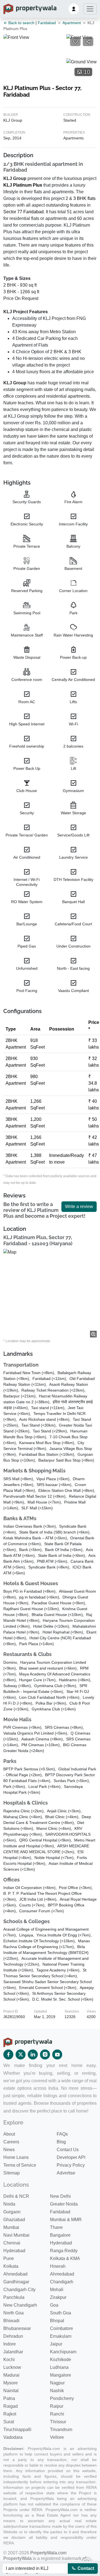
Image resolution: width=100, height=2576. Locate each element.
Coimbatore (62, 2328)
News (9, 2150)
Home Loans (16, 2157)
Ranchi (57, 2414)
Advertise (66, 2173)
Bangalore (60, 2235)
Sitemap (12, 2173)
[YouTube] (57, 2054)
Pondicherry (62, 2398)
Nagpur (57, 2383)
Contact (85, 2568)
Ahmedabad (15, 2274)
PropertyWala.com (48, 2553)
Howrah (58, 2266)
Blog (61, 2142)
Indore (10, 2344)
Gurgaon (12, 2212)
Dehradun (13, 2336)
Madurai (11, 2375)
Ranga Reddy (64, 2251)
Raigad (11, 2406)
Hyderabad (61, 2243)
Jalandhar (13, 2352)
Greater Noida (64, 2204)
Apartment (72, 23)
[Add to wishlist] (75, 42)
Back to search (21, 23)
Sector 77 (13, 212)
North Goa (13, 2313)
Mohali (57, 2290)
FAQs (62, 2134)
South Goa (61, 2313)
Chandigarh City (19, 2290)
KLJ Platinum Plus (23, 185)
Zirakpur (58, 2297)
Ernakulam (61, 2336)
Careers (11, 2142)
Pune (9, 2258)
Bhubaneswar (17, 2328)
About (9, 2134)
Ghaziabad (14, 2220)
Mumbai (11, 2227)
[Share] (88, 42)
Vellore (57, 2437)
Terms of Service (20, 2165)
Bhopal (57, 2321)
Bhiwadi (11, 2321)
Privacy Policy (71, 2165)
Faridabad (47, 23)
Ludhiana (59, 2367)
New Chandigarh (20, 2305)
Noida (9, 2204)
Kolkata (11, 2266)
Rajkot (10, 2414)
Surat (9, 2422)
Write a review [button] (79, 1206)
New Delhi (60, 2196)
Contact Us (68, 2150)
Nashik (57, 2391)
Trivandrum (61, 2430)
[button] (74, 9)
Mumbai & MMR (66, 2220)
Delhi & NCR (16, 2196)
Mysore (11, 2383)
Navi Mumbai (16, 2235)
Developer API (71, 2157)
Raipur (57, 2406)
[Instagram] (45, 2054)
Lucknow (12, 2367)
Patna (9, 2398)
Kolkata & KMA (65, 2258)
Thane (56, 2227)
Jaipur (56, 2344)
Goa (54, 2305)
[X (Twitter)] (21, 2054)
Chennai (12, 2243)
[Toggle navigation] (90, 9)
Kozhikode (61, 2360)
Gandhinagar (16, 2282)
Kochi (9, 2360)
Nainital (11, 2391)
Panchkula (14, 2297)
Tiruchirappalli (17, 2430)
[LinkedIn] (33, 2054)
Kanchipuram (63, 2352)
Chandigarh (62, 2282)
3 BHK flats (84, 198)
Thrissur (58, 2422)
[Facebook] (8, 2054)
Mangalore (61, 2375)
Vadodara (13, 2437)
